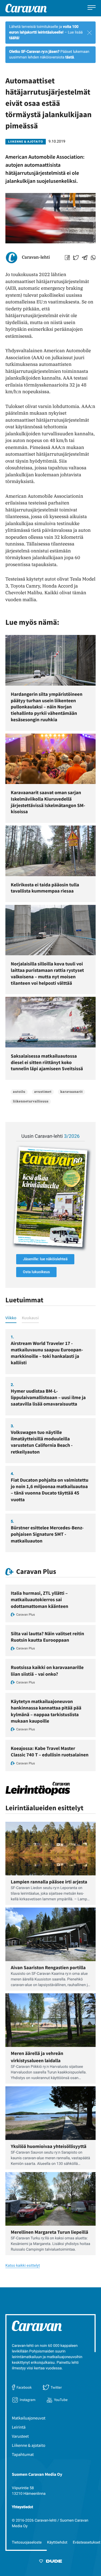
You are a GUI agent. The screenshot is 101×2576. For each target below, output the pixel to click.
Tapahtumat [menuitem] (23, 2455)
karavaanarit (72, 1092)
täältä (14, 38)
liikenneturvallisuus (31, 1101)
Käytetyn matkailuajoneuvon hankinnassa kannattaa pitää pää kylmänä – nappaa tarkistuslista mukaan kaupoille (46, 1711)
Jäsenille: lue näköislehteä (45, 1259)
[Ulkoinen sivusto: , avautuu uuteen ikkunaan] (50, 1197)
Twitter (56, 2387)
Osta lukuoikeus (36, 1272)
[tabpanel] (50, 1441)
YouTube (61, 2400)
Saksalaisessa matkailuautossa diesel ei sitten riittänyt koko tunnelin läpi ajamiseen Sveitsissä (47, 1062)
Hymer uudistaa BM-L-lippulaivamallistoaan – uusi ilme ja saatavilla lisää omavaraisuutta (48, 1397)
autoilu (19, 1092)
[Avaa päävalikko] (92, 8)
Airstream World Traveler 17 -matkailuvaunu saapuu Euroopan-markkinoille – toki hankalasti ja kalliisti (47, 1353)
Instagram (28, 2400)
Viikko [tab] (11, 1318)
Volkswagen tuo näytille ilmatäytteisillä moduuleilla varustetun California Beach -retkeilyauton (42, 1442)
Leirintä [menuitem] (19, 2427)
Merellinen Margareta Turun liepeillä (49, 2232)
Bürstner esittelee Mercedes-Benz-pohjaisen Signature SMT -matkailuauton (47, 1534)
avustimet (43, 1092)
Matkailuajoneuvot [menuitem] (29, 2418)
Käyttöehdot (57, 2542)
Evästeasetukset (86, 2542)
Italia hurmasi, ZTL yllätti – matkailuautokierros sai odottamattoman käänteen (39, 1600)
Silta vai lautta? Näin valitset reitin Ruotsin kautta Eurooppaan (47, 1637)
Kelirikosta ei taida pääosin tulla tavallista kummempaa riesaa (45, 888)
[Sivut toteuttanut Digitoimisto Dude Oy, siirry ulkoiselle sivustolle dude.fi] (50, 2562)
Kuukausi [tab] (30, 1318)
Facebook (24, 2387)
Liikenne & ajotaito (26, 142)
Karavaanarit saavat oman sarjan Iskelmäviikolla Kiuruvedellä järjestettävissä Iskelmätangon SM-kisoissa (48, 802)
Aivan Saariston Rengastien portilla (48, 1967)
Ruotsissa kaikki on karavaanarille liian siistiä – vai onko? (47, 1670)
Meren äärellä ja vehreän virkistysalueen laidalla (37, 2057)
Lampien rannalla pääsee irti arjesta (49, 1882)
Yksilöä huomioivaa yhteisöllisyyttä (49, 2146)
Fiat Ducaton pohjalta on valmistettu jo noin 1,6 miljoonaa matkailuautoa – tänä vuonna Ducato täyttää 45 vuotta (50, 1490)
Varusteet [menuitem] (20, 2436)
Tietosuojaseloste (27, 2542)
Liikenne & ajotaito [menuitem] (29, 2445)
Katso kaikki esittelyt (23, 2266)
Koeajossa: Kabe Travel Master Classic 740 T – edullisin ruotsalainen (50, 1751)
